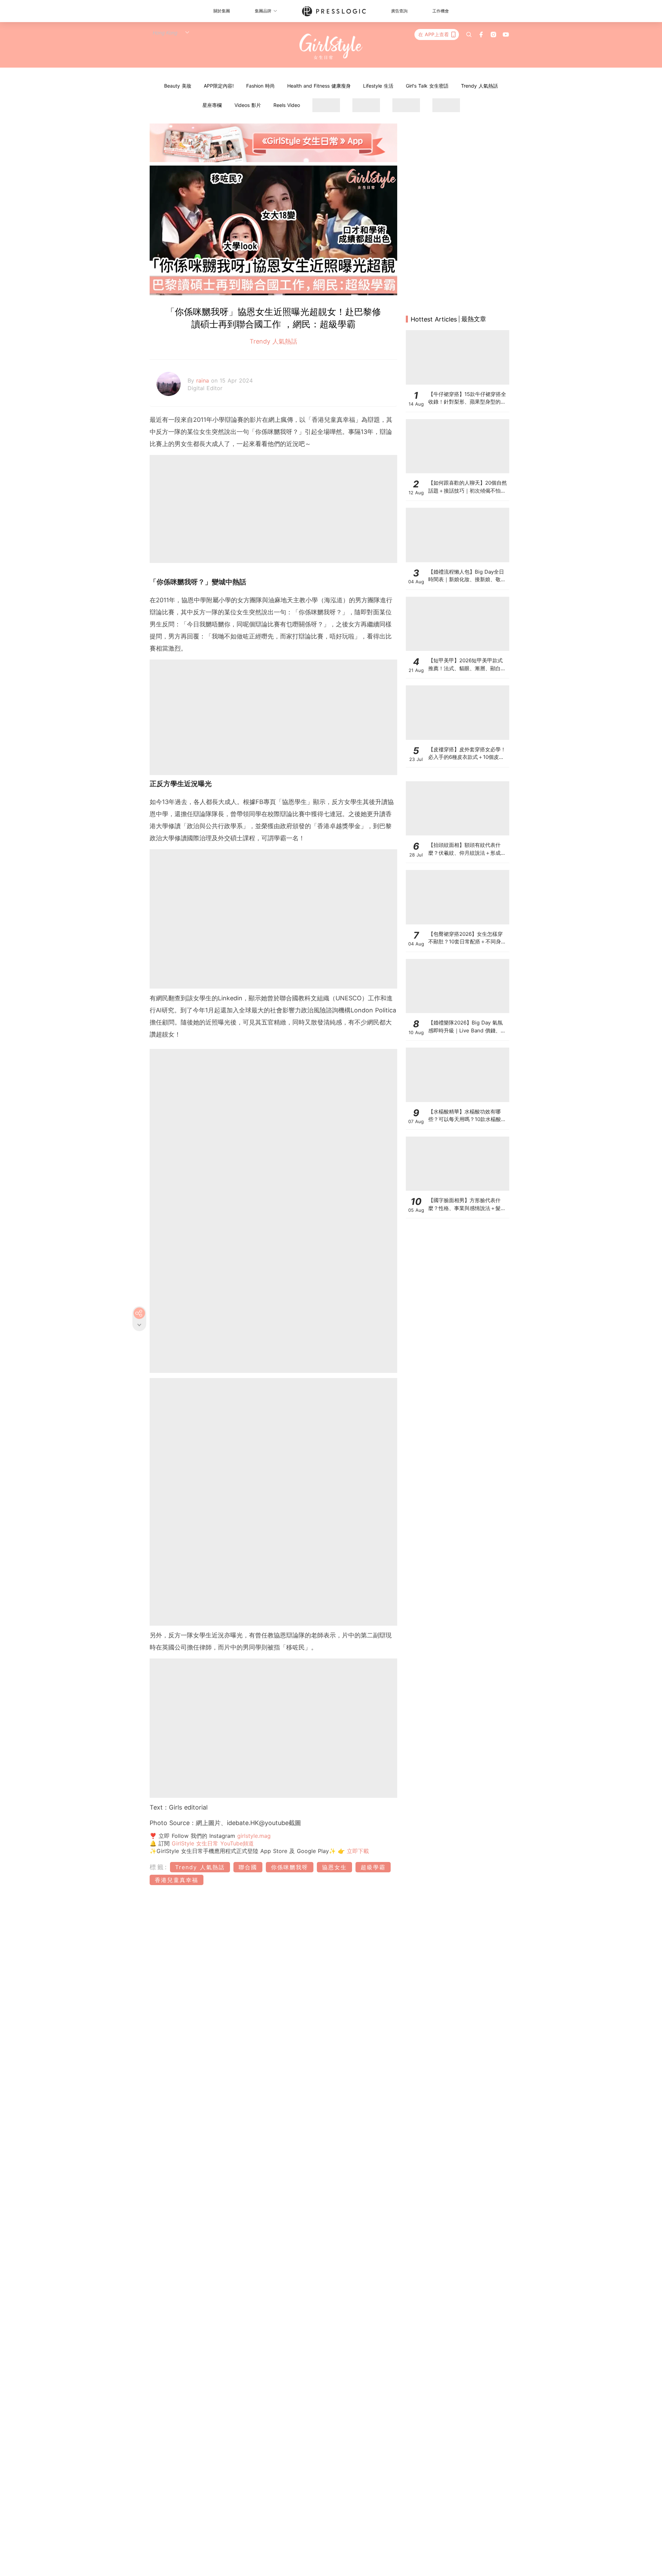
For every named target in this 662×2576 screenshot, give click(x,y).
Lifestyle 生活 (378, 86)
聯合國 (248, 1867)
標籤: (159, 1867)
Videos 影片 (248, 105)
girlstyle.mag (254, 1836)
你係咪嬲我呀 (290, 1867)
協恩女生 (334, 1867)
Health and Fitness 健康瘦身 (319, 86)
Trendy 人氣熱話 (479, 86)
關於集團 (222, 11)
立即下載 (357, 1851)
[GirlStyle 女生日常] (331, 47)
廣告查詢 (399, 11)
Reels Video (287, 105)
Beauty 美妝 (178, 86)
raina (204, 380)
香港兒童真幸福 (177, 1880)
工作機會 (441, 11)
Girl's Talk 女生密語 (427, 86)
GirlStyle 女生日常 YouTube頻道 (213, 1843)
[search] (469, 34)
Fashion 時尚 (260, 86)
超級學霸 (373, 1867)
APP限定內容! (219, 86)
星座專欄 (212, 105)
